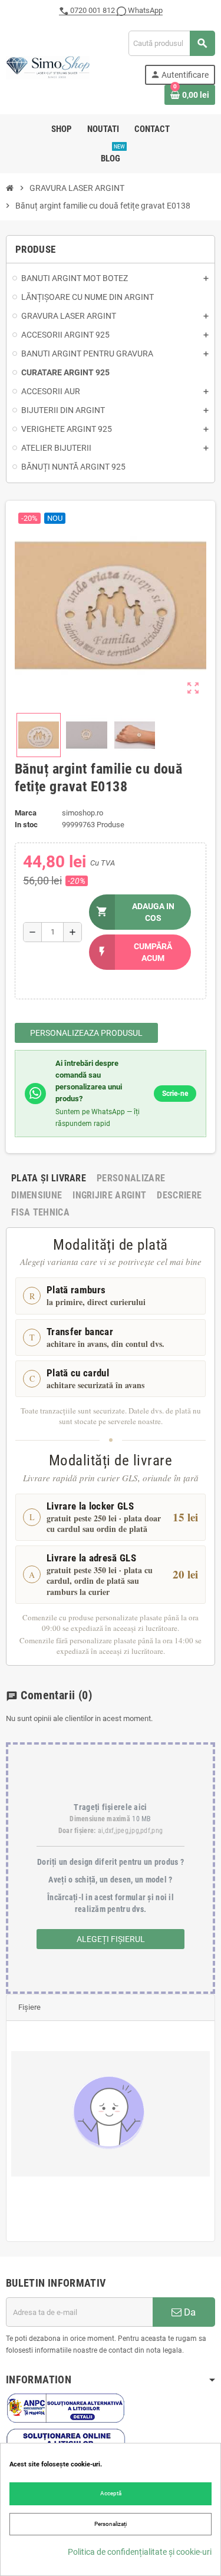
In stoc (26, 825)
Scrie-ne (175, 1094)
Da (189, 2312)
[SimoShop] (48, 67)
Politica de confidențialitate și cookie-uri (140, 2552)
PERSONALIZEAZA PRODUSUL (86, 1033)
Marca (26, 813)
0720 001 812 (93, 10)
